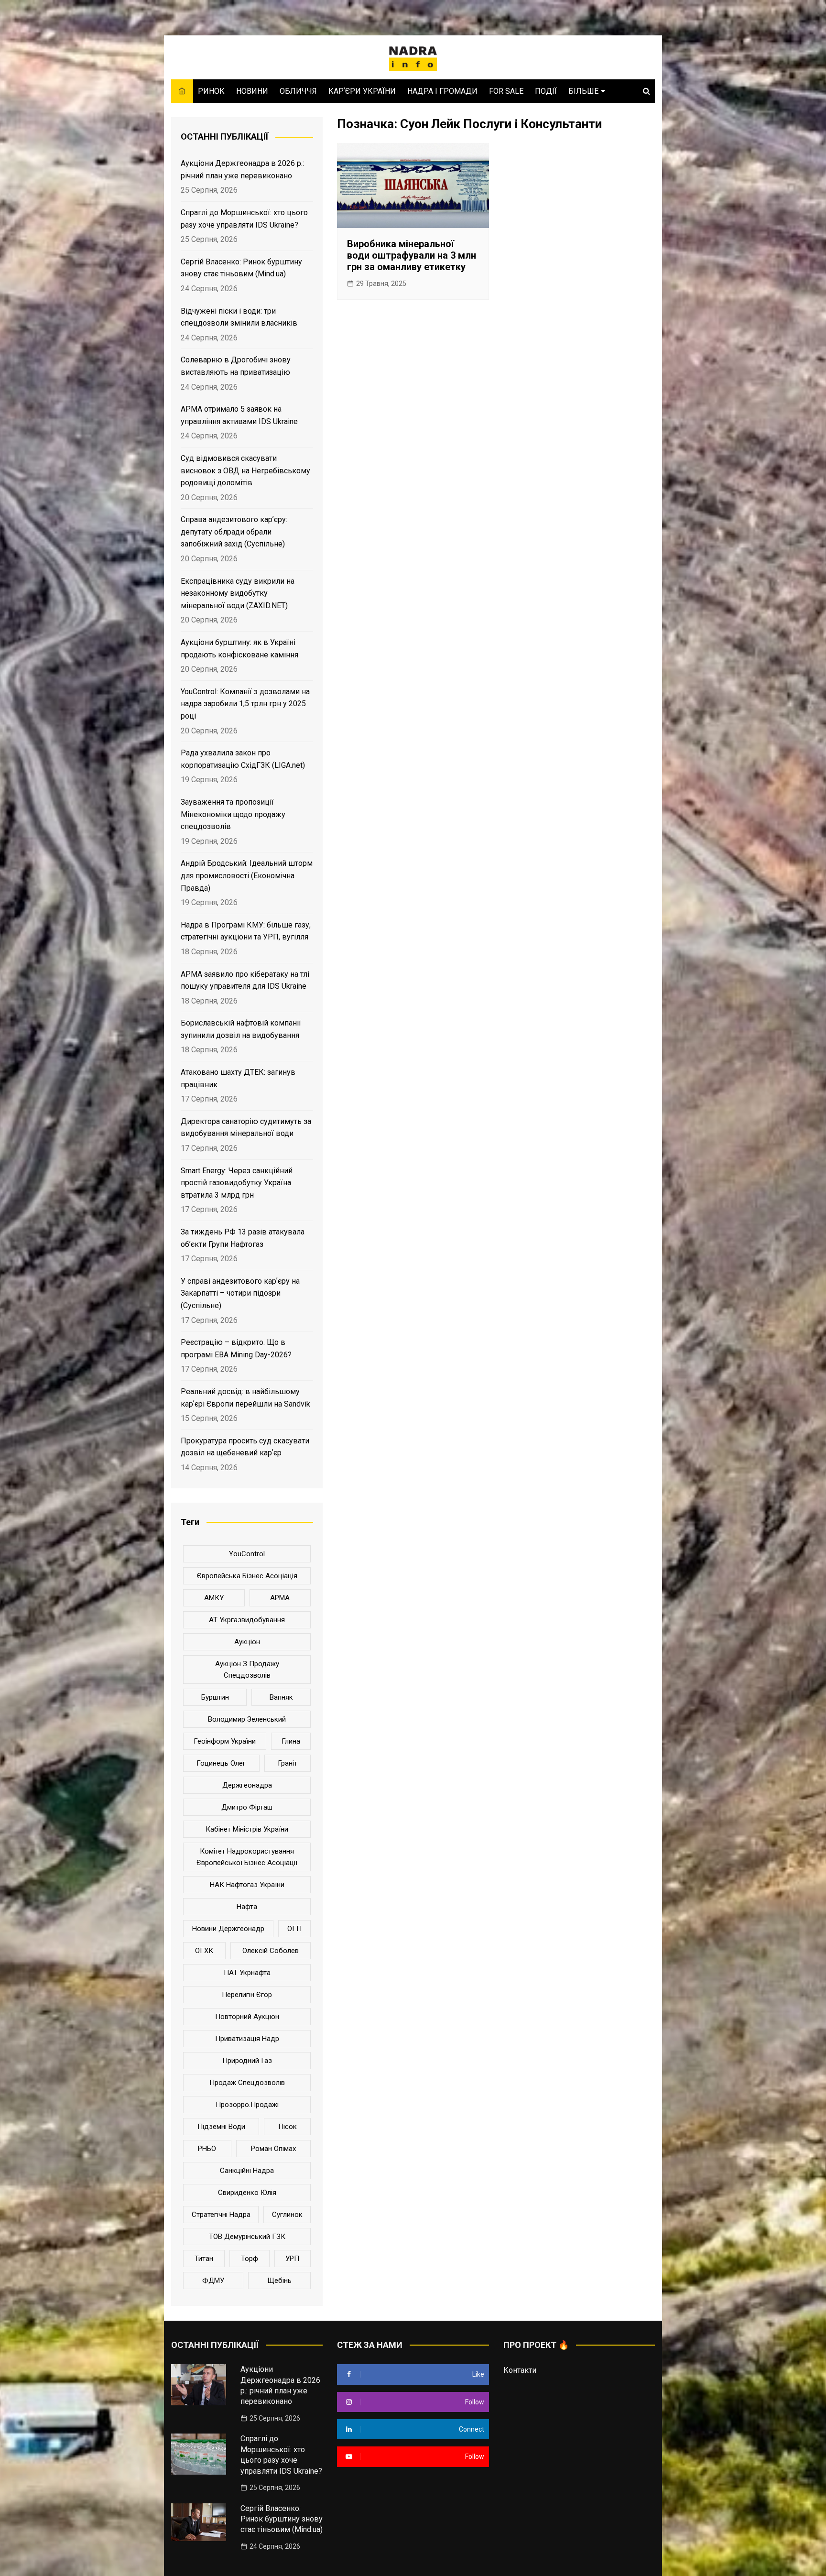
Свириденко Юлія (247, 2193)
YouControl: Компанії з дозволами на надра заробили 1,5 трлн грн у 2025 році (245, 704)
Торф (250, 2259)
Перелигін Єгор (247, 1995)
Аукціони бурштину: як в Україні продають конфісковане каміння (239, 649)
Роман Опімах (273, 2149)
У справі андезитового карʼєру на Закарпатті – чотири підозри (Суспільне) (240, 1293)
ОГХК (204, 1951)
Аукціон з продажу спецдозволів (247, 1670)
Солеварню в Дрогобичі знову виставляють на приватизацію (236, 366)
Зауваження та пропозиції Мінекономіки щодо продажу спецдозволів (233, 814)
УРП (292, 2259)
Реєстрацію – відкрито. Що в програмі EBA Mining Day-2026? (236, 1348)
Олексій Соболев (271, 1951)
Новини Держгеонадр (228, 1929)
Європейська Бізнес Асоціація (247, 1576)
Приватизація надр (247, 2039)
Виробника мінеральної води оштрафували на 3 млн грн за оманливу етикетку (412, 255)
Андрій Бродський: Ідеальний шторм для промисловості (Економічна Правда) (247, 875)
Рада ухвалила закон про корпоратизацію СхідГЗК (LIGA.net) (243, 759)
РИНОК (211, 91)
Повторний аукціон (247, 2017)
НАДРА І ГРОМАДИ (442, 91)
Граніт (288, 1763)
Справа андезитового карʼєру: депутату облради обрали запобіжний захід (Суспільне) (234, 532)
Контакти (520, 2370)
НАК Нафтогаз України (247, 1885)
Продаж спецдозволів (247, 2083)
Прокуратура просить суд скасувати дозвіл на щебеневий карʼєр (245, 1447)
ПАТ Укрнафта (247, 1973)
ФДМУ (213, 2281)
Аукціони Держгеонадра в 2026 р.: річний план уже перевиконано (242, 169)
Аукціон (247, 1642)
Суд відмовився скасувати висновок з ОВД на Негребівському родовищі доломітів (245, 470)
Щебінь (279, 2281)
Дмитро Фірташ (247, 1807)
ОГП (294, 1929)
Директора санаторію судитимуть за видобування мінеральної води (246, 1128)
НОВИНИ (252, 91)
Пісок (288, 2127)
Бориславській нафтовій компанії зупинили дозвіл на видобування (241, 1029)
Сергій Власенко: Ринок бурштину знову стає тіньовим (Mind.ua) (241, 268)
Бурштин (215, 1697)
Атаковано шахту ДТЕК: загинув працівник (238, 1078)
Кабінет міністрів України (247, 1829)
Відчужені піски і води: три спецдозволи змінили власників (239, 317)
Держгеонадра (247, 1785)
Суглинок (287, 2215)
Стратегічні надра (221, 2215)
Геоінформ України (225, 1741)
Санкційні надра (247, 2171)
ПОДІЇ (546, 91)
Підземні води (221, 2127)
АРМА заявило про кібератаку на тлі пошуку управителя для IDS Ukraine (245, 980)
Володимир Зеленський (247, 1719)
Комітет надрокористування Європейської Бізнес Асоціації (247, 1857)
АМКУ (214, 1598)
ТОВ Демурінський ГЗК (247, 2237)
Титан (204, 2259)
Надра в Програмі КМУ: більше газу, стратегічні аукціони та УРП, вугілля (246, 931)
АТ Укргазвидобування (247, 1620)
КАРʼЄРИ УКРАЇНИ (362, 91)
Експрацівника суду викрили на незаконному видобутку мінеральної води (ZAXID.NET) (238, 593)
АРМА (280, 1598)
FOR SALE (506, 91)
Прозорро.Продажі (247, 2105)
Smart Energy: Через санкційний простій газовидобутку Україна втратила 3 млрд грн (237, 1183)
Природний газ (247, 2061)
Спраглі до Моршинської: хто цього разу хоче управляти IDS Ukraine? (244, 219)
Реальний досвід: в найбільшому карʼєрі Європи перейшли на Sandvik (245, 1398)
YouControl (247, 1554)
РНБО (207, 2149)
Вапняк (281, 1697)
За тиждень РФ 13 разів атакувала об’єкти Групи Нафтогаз (243, 1238)
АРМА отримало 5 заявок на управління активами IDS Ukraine (239, 415)
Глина (291, 1741)
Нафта (247, 1907)
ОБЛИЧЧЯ (298, 91)
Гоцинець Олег (221, 1763)
